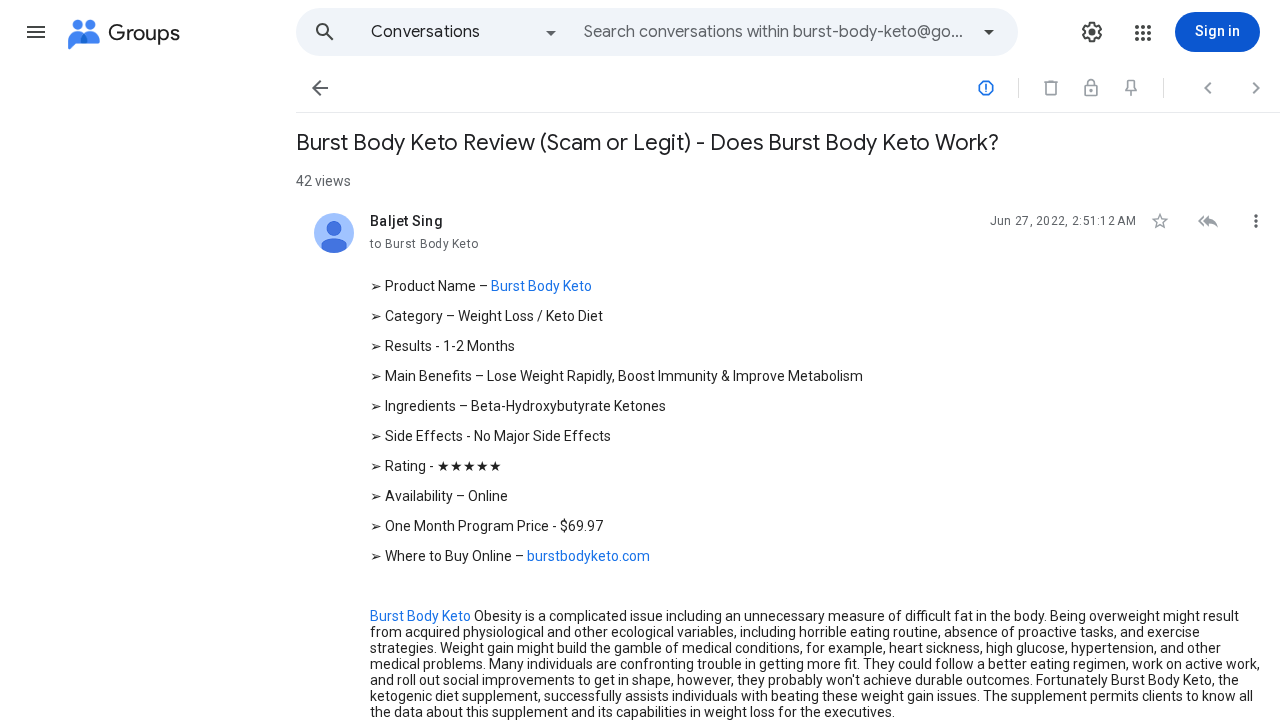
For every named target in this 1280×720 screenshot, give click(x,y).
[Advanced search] (989, 32)
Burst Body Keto (541, 286)
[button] (36, 32)
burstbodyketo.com (588, 556)
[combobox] (776, 32)
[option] (465, 32)
